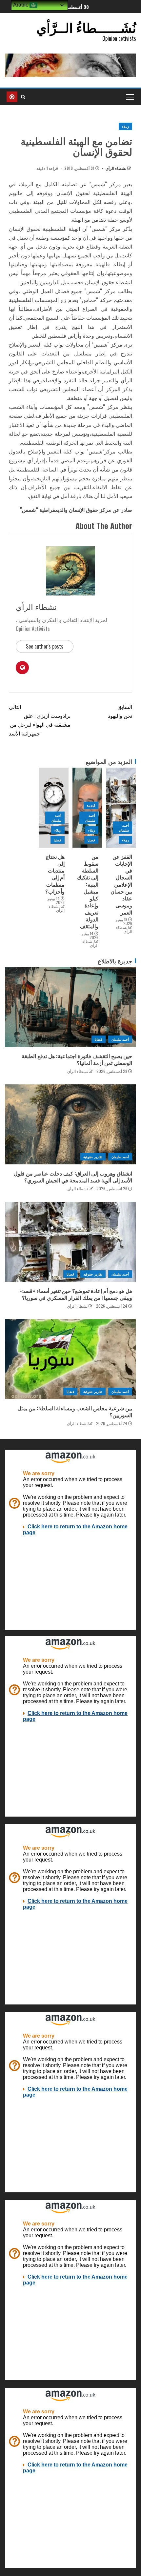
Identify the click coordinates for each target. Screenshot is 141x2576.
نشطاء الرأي (115, 168)
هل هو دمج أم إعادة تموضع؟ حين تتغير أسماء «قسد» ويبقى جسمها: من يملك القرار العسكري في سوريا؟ (76, 1294)
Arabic (21, 5)
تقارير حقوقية (93, 1157)
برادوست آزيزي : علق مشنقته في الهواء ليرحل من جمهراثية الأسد (40, 720)
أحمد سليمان (124, 828)
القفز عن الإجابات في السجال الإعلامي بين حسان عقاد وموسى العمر (121, 884)
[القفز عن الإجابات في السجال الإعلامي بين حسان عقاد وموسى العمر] (121, 808)
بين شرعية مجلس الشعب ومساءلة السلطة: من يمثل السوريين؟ (75, 1411)
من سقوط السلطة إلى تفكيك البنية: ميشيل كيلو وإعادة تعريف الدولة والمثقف (88, 891)
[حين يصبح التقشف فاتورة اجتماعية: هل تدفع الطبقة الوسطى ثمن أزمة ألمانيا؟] (70, 1007)
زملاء (125, 126)
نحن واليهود (120, 711)
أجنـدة (91, 805)
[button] (130, 97)
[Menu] (130, 97)
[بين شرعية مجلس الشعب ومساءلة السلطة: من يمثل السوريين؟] (70, 1359)
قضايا (91, 840)
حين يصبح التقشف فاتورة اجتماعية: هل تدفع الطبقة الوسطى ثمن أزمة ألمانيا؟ (77, 1059)
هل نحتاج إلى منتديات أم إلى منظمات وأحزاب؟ (55, 874)
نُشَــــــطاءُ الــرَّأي (86, 27)
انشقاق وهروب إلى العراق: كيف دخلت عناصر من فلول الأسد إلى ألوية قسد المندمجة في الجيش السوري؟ (73, 1177)
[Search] (23, 97)
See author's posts (45, 646)
